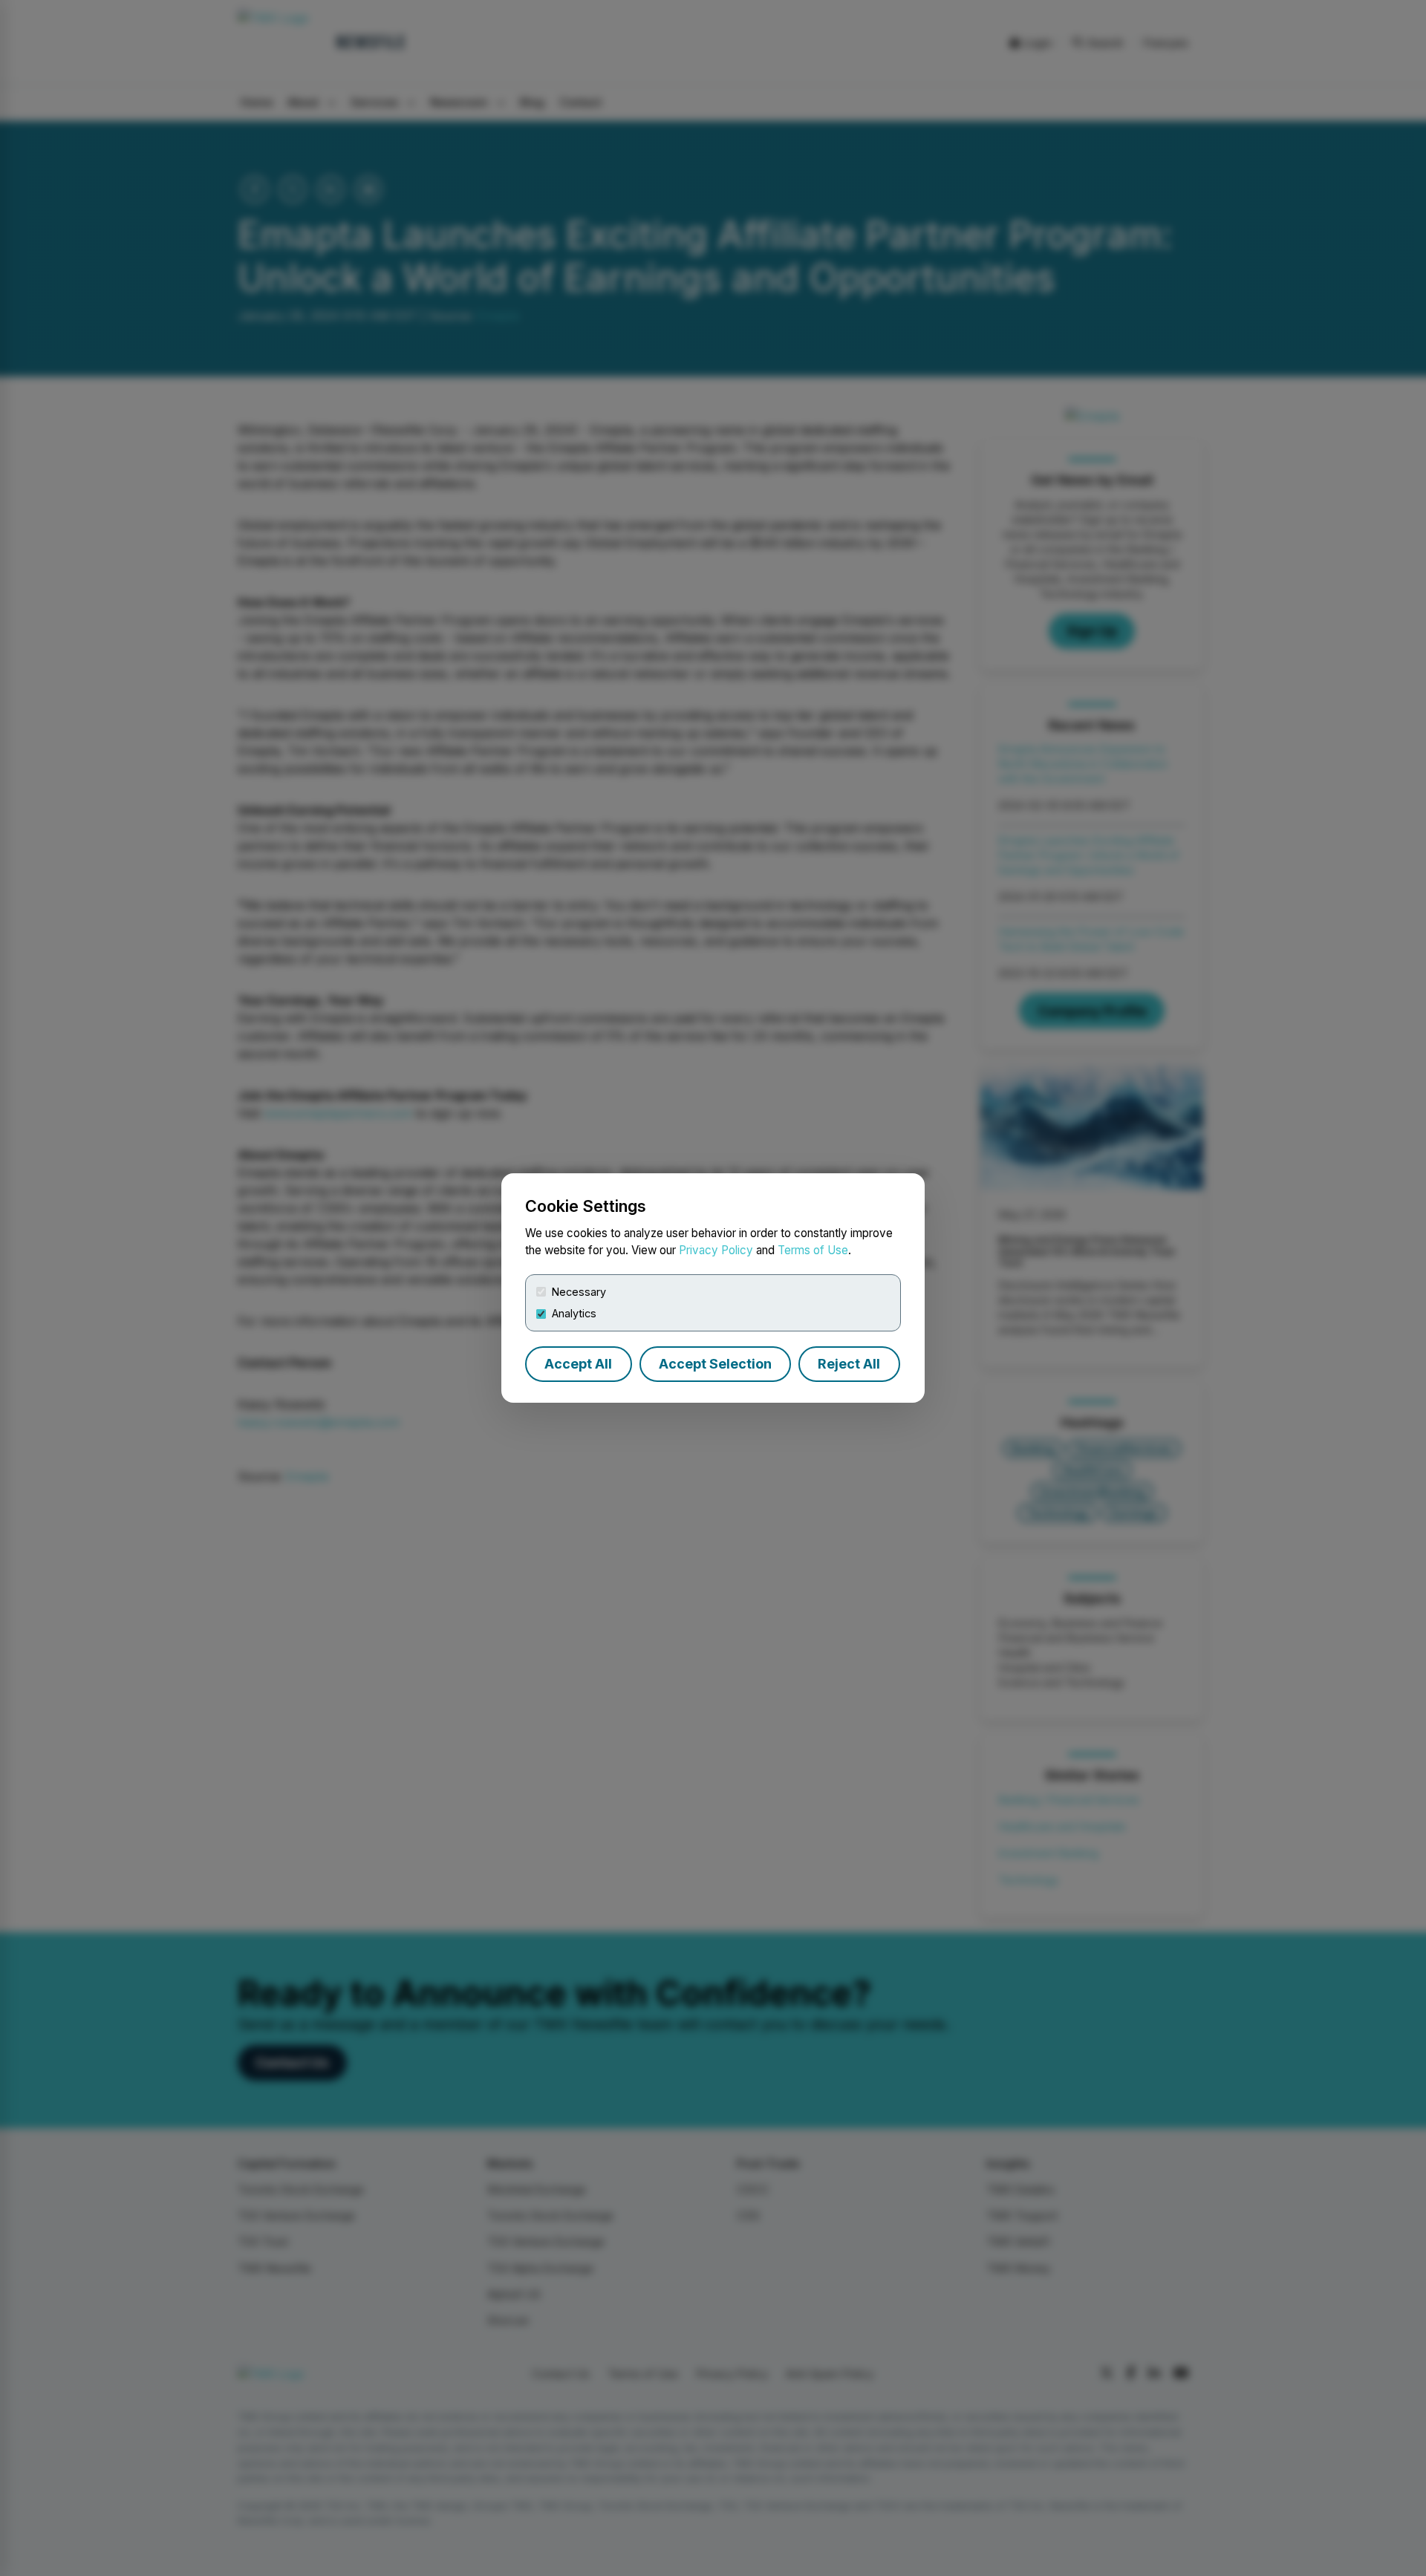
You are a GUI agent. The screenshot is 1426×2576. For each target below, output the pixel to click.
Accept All (578, 1364)
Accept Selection (715, 1364)
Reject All (849, 1364)
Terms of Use (813, 1250)
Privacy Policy (716, 1250)
